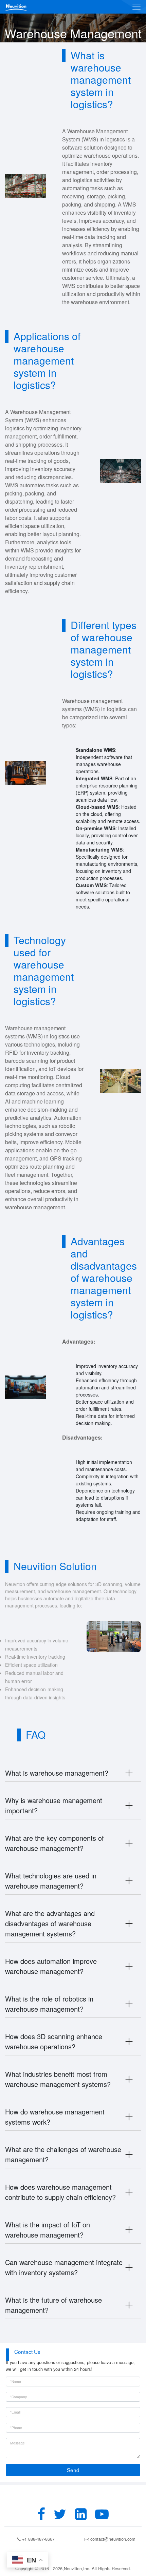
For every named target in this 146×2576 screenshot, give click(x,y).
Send (73, 2470)
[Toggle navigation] (136, 7)
